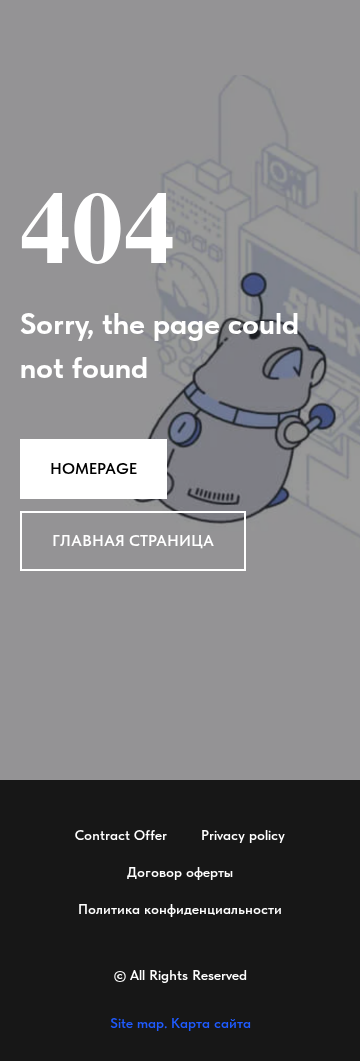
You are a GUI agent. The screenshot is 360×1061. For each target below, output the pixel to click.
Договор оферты (180, 872)
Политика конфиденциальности (180, 909)
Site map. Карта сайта (180, 1023)
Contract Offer (121, 835)
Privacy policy (243, 835)
